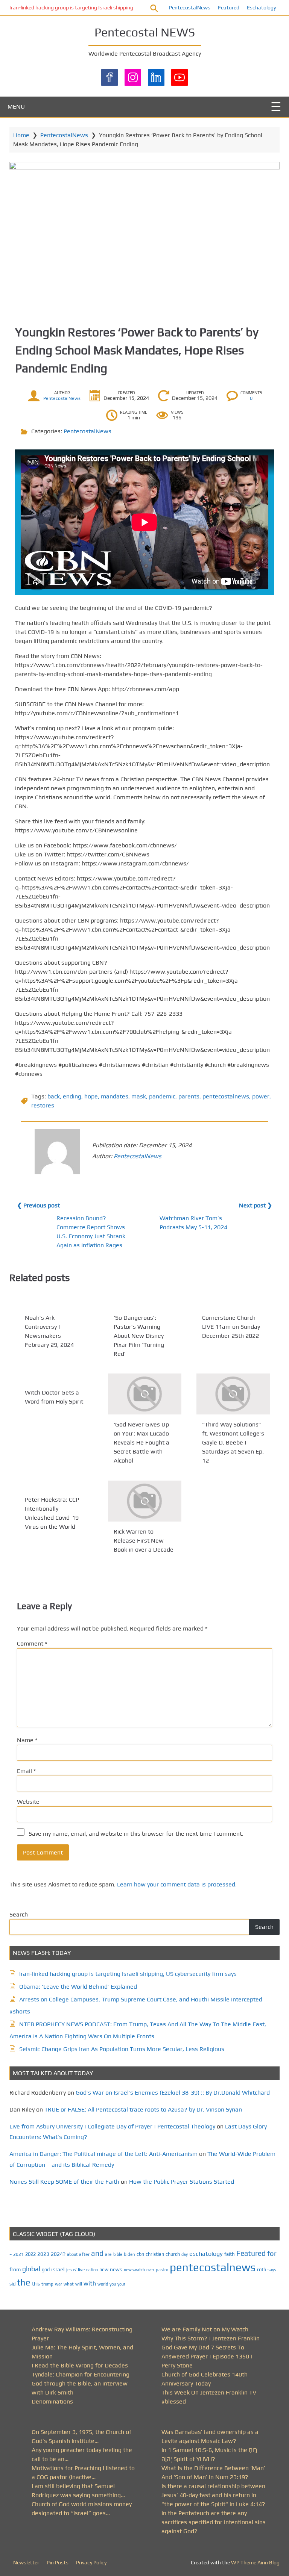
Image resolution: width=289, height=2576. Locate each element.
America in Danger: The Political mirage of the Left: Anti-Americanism (103, 2154)
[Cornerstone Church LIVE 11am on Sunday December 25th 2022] (233, 1303)
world (103, 2284)
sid (12, 2284)
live (81, 2270)
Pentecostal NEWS (145, 32)
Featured (229, 8)
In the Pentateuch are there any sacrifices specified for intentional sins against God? (214, 2522)
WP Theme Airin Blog (255, 2562)
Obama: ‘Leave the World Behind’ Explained (78, 1987)
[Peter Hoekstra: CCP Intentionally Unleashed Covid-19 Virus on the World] (56, 1485)
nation (92, 2270)
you (113, 2284)
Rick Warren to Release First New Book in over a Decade (144, 1541)
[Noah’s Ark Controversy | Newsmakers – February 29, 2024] (56, 1303)
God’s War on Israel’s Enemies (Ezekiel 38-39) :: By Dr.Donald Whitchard (173, 2093)
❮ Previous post (38, 1205)
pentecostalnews (226, 1096)
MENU (16, 107)
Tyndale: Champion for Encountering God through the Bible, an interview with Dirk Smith (81, 2383)
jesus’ (71, 2270)
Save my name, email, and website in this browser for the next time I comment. (136, 1834)
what (69, 2284)
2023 (43, 2254)
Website (28, 1802)
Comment (32, 1643)
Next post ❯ (256, 1205)
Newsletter (26, 2562)
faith (230, 2254)
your (121, 2284)
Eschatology (261, 8)
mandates (115, 1096)
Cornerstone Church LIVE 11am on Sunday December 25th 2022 (231, 1327)
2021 (18, 2254)
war (59, 2284)
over (150, 2270)
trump (47, 2284)
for (272, 2253)
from (15, 2269)
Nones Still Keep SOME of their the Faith (64, 2182)
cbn (140, 2254)
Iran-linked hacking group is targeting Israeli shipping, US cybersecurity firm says (103, 8)
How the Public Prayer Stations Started (182, 2182)
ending (72, 1096)
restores (43, 1105)
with (90, 2283)
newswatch (134, 2270)
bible (118, 2254)
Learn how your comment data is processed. (177, 1884)
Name (27, 1740)
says (272, 2270)
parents (189, 1096)
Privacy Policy (91, 2562)
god (46, 2270)
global (31, 2269)
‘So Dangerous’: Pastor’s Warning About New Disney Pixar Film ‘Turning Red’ (139, 1336)
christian (155, 2254)
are (108, 2254)
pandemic (162, 1096)
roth (262, 2270)
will (79, 2284)
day (185, 2254)
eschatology (206, 2254)
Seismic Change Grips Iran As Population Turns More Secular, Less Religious (122, 2049)
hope (91, 1096)
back (54, 1096)
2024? (58, 2254)
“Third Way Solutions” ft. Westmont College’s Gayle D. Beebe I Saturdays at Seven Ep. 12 (233, 1443)
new (104, 2270)
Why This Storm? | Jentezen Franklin (211, 2338)
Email (26, 1771)
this (36, 2284)
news (116, 2269)
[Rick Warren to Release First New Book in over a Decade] (145, 1501)
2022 (30, 2254)
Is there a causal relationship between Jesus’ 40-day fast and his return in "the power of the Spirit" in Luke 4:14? (213, 2495)
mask (139, 1096)
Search (19, 1914)
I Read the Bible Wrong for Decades (80, 2365)
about (72, 2254)
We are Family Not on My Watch (205, 2329)
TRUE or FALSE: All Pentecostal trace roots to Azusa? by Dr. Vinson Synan (143, 2109)
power (261, 1096)
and (97, 2253)
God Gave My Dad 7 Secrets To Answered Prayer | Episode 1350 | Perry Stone (207, 2356)
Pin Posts (58, 2562)
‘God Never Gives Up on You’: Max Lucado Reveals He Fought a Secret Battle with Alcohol (141, 1443)
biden (129, 2254)
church (173, 2254)
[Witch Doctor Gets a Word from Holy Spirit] (56, 1378)
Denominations (52, 2401)
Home (21, 135)
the (24, 2282)
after (84, 2254)
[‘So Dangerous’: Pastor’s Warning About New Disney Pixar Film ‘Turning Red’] (145, 1303)
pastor (162, 2270)
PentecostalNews (190, 8)
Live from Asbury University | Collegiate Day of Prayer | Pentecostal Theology (112, 2126)
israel (58, 2269)
